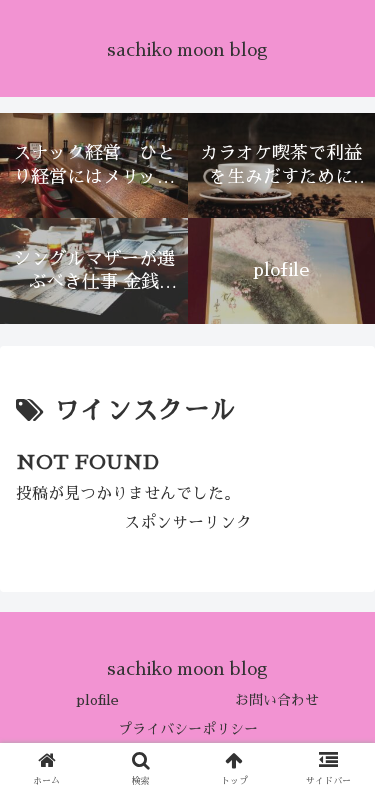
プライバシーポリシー (188, 729)
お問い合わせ (277, 700)
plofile (97, 700)
